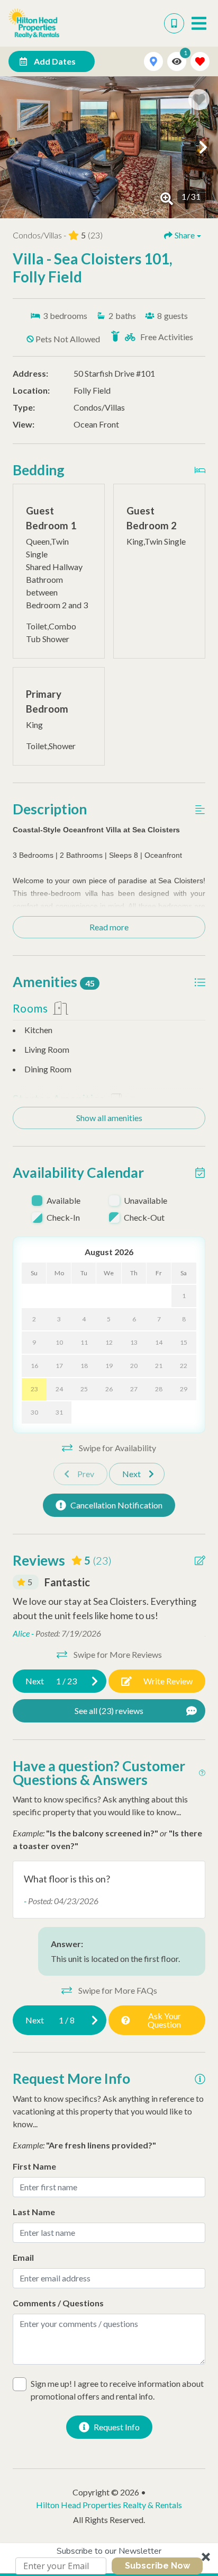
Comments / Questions (58, 2303)
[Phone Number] (174, 23)
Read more (109, 927)
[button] (109, 2560)
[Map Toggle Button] (153, 61)
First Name (34, 2166)
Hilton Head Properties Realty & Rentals (109, 2505)
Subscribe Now (157, 2566)
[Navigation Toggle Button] (199, 23)
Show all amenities (109, 1118)
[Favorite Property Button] (199, 100)
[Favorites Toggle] (200, 61)
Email (23, 2257)
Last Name (34, 2212)
